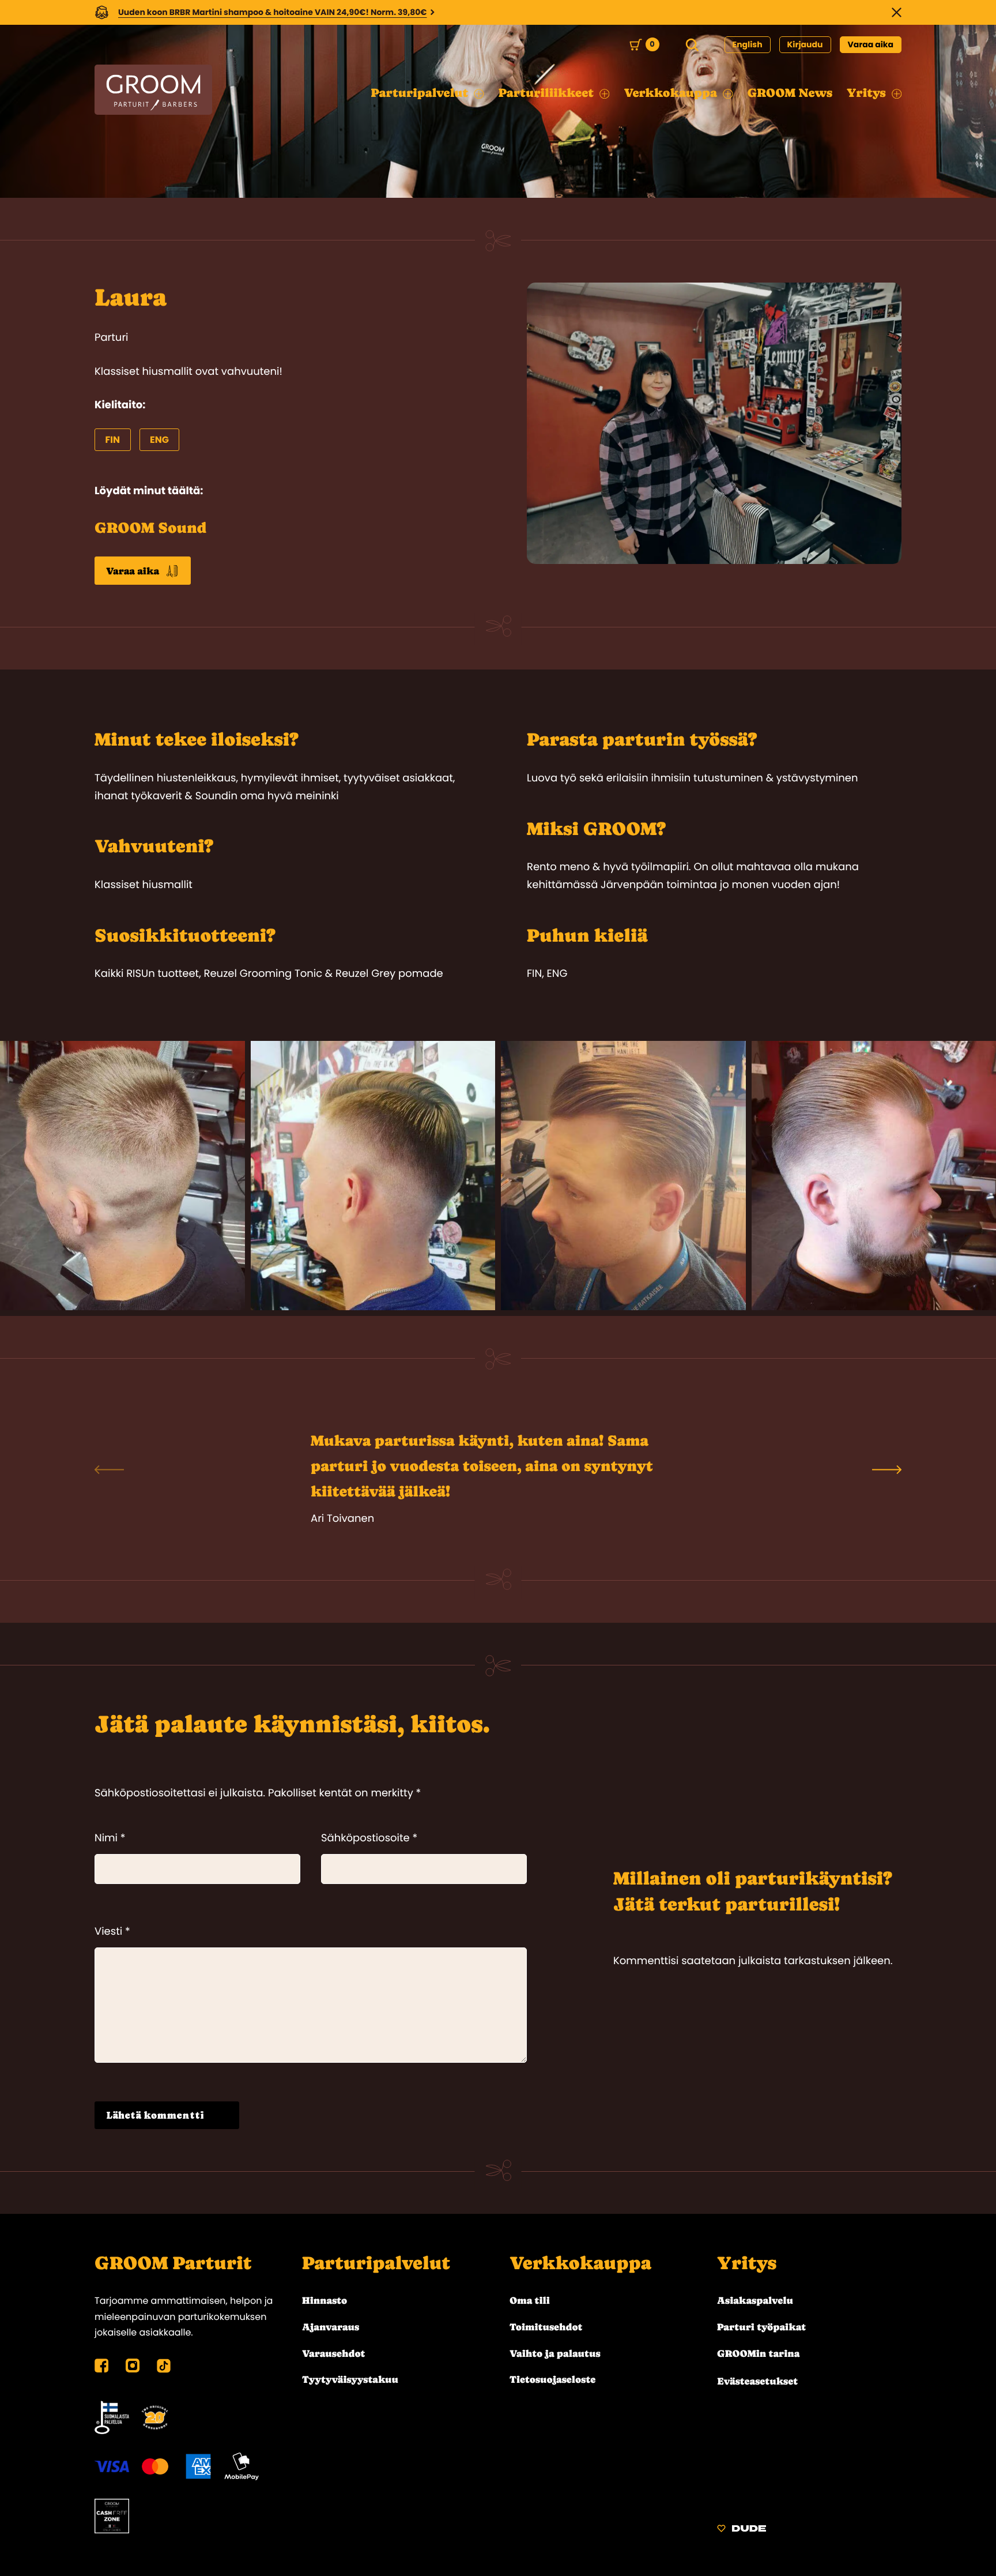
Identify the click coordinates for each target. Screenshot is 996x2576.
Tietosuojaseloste (552, 2379)
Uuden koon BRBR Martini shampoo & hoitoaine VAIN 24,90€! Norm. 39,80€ (273, 12)
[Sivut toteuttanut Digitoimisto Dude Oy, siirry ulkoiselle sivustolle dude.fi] (742, 2530)
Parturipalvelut (376, 2263)
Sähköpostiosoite (369, 1838)
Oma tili (530, 2300)
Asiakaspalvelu (755, 2300)
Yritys (747, 2263)
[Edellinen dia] (109, 1469)
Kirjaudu (805, 44)
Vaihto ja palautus (555, 2353)
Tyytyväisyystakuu (350, 2379)
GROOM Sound (151, 528)
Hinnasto (325, 2300)
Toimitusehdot (546, 2327)
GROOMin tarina (758, 2353)
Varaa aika (871, 44)
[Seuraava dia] (887, 1469)
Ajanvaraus (331, 2327)
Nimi (110, 1838)
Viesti (112, 1932)
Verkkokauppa (580, 2263)
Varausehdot (333, 2353)
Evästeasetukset (757, 2381)
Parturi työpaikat (761, 2327)
